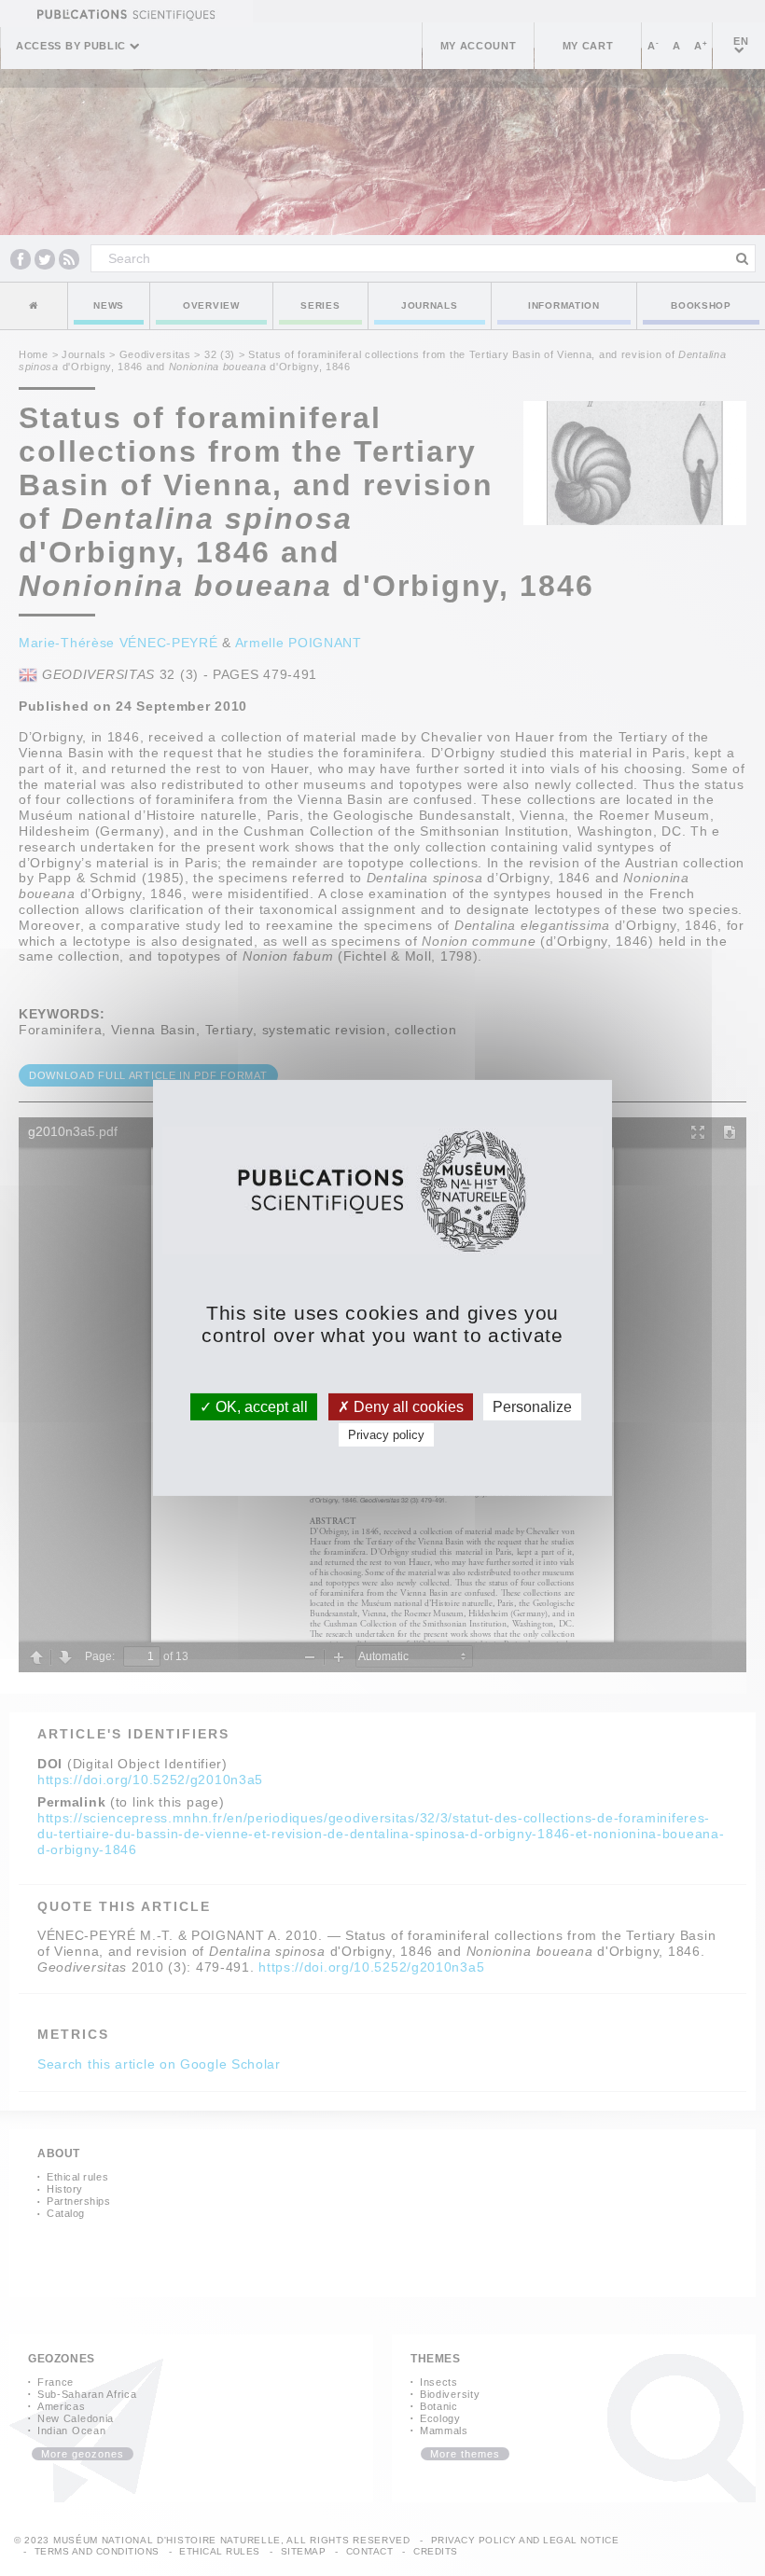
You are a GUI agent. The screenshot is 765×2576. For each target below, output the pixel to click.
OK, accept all (260, 1407)
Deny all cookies (407, 1407)
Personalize (532, 1407)
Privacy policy (386, 1435)
